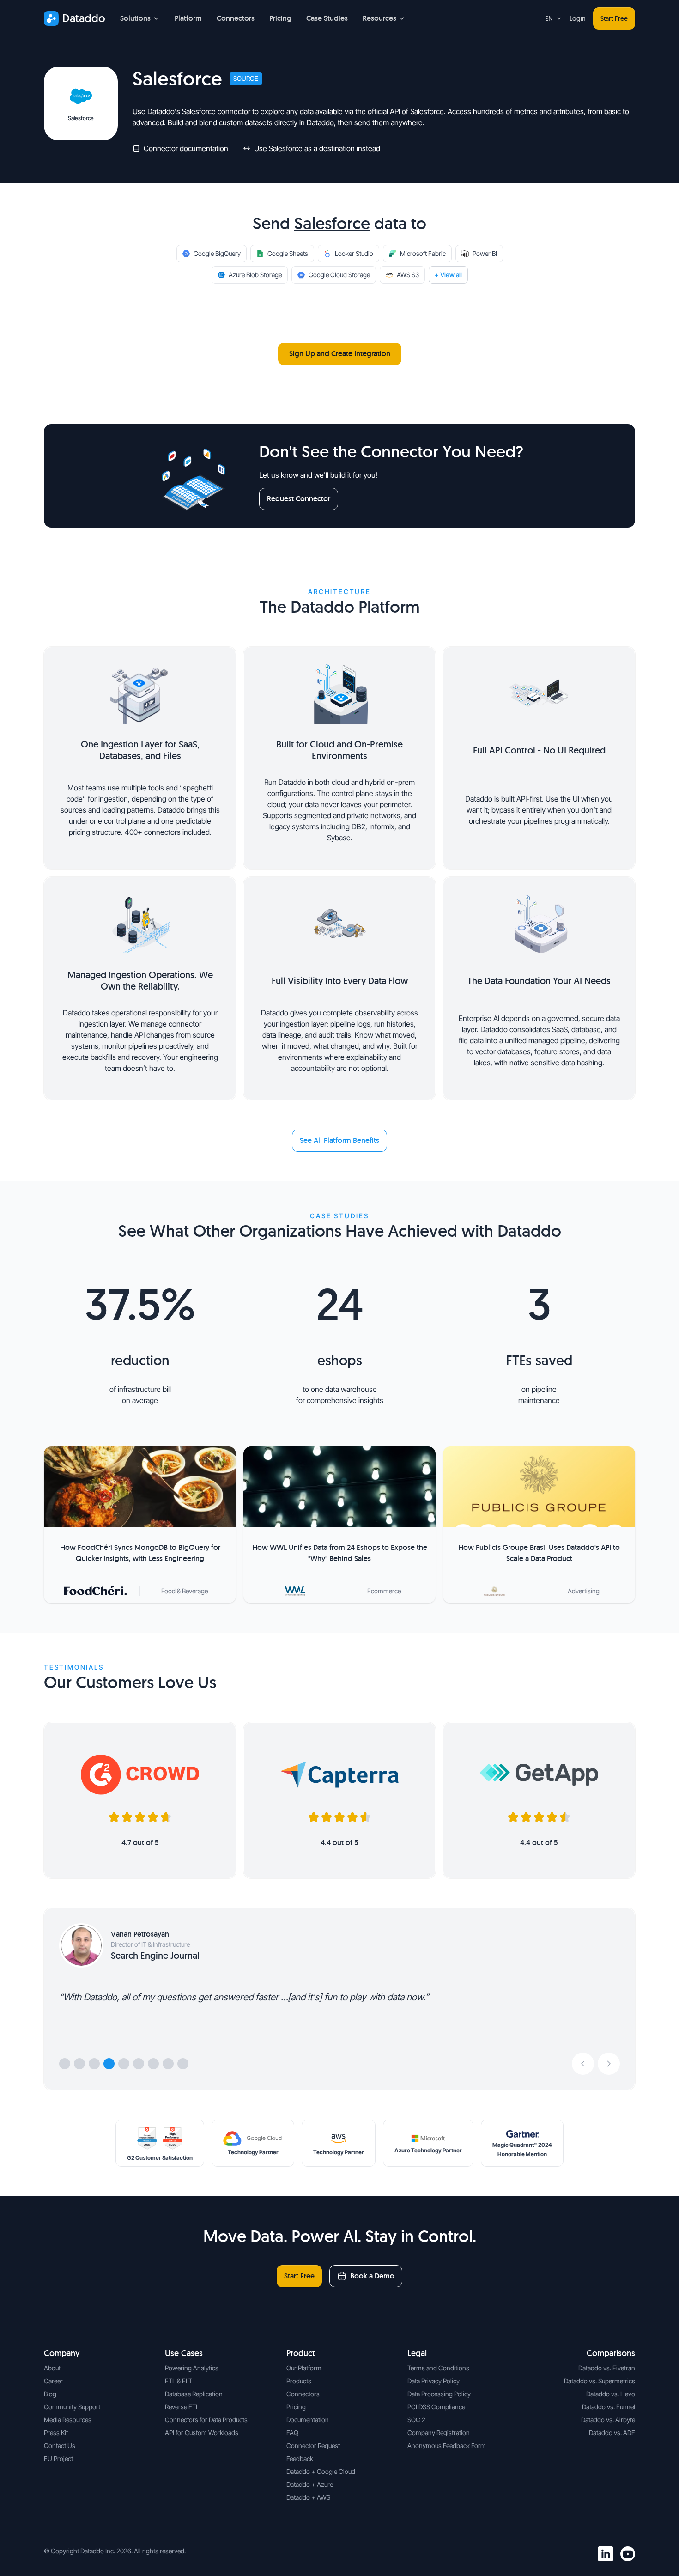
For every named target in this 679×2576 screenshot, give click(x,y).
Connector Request (313, 2445)
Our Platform (304, 2368)
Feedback (300, 2458)
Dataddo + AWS (308, 2497)
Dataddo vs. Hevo (611, 2394)
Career (53, 2381)
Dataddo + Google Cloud (321, 2471)
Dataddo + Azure (310, 2484)
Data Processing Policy (439, 2394)
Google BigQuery (217, 253)
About (52, 2368)
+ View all (448, 275)
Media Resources (68, 2420)
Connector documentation (186, 148)
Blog (50, 2394)
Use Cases (184, 2353)
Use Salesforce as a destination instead (317, 148)
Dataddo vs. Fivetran (607, 2368)
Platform (188, 18)
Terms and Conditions (438, 2368)
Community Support (72, 2407)
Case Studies (327, 18)
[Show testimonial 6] (139, 2064)
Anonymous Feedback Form (447, 2445)
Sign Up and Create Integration (340, 354)
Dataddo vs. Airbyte (608, 2420)
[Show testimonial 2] (79, 2064)
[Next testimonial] (609, 2064)
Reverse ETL (182, 2407)
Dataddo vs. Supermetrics (600, 2381)
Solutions (135, 18)
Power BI (485, 253)
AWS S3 (408, 275)
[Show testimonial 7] (153, 2064)
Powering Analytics (192, 2368)
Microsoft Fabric (423, 253)
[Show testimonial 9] (183, 2064)
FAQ (292, 2433)
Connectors (236, 18)
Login (578, 18)
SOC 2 (416, 2420)
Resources (379, 18)
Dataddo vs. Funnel (609, 2407)
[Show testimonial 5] (124, 2064)
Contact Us (60, 2445)
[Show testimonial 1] (65, 2064)
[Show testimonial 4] (109, 2064)
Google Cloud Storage (339, 275)
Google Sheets (288, 253)
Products (299, 2381)
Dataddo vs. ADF (612, 2433)
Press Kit (56, 2433)
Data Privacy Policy (433, 2381)
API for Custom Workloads (202, 2433)
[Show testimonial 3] (94, 2064)
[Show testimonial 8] (168, 2064)
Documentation (308, 2420)
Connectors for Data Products (206, 2420)
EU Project (58, 2458)
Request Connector (299, 499)
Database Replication (194, 2394)
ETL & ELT (179, 2381)
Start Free (614, 18)
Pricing (280, 18)
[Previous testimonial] (583, 2064)
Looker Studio (354, 253)
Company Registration (439, 2433)
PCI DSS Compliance (436, 2407)
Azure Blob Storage (255, 275)
